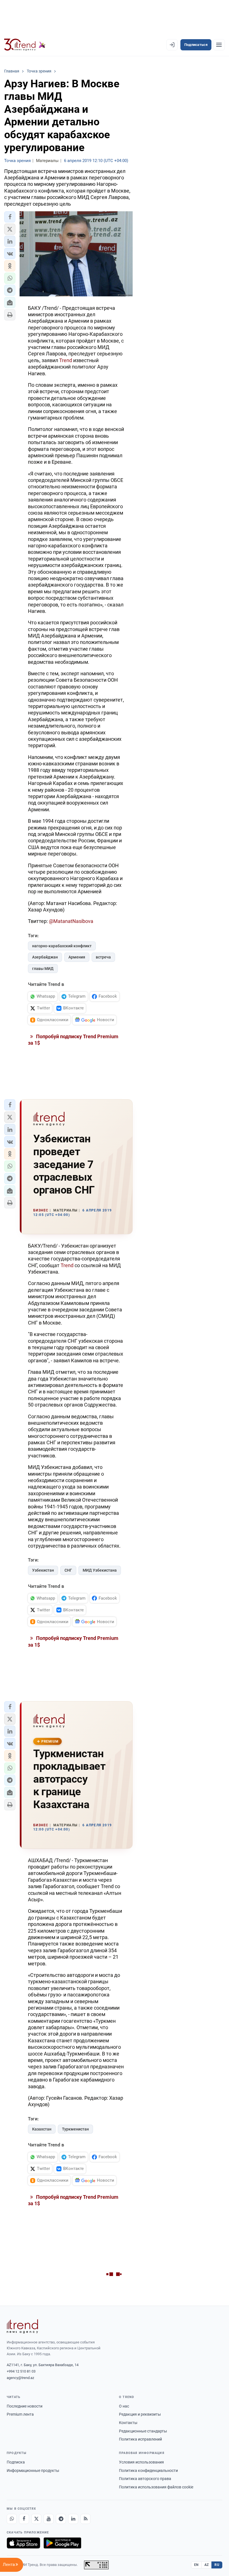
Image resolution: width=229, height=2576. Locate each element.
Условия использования (141, 2462)
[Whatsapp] (12, 2519)
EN (196, 2565)
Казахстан (42, 2129)
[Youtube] (49, 2519)
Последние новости (25, 2406)
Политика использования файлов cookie (156, 2487)
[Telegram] (61, 2519)
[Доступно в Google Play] (62, 2543)
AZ (207, 2565)
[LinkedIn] (73, 2519)
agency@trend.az (20, 2378)
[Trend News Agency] (22, 2326)
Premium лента (20, 2414)
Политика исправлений (140, 2439)
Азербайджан (45, 957)
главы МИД (43, 969)
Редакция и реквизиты (140, 2414)
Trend (66, 360)
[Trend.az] (25, 45)
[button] (10, 217)
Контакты (128, 2423)
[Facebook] (24, 2519)
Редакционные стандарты (143, 2431)
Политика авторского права (145, 2479)
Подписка (16, 2462)
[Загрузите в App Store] (23, 2543)
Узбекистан (43, 1570)
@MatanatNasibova (71, 921)
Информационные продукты (33, 2470)
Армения (77, 957)
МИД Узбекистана (100, 1570)
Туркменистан (75, 2129)
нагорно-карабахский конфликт (62, 946)
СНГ (68, 1570)
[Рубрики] (219, 45)
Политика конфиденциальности (148, 2470)
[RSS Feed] (85, 2519)
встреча (103, 957)
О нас (124, 2406)
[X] (36, 2519)
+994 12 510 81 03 (21, 2371)
